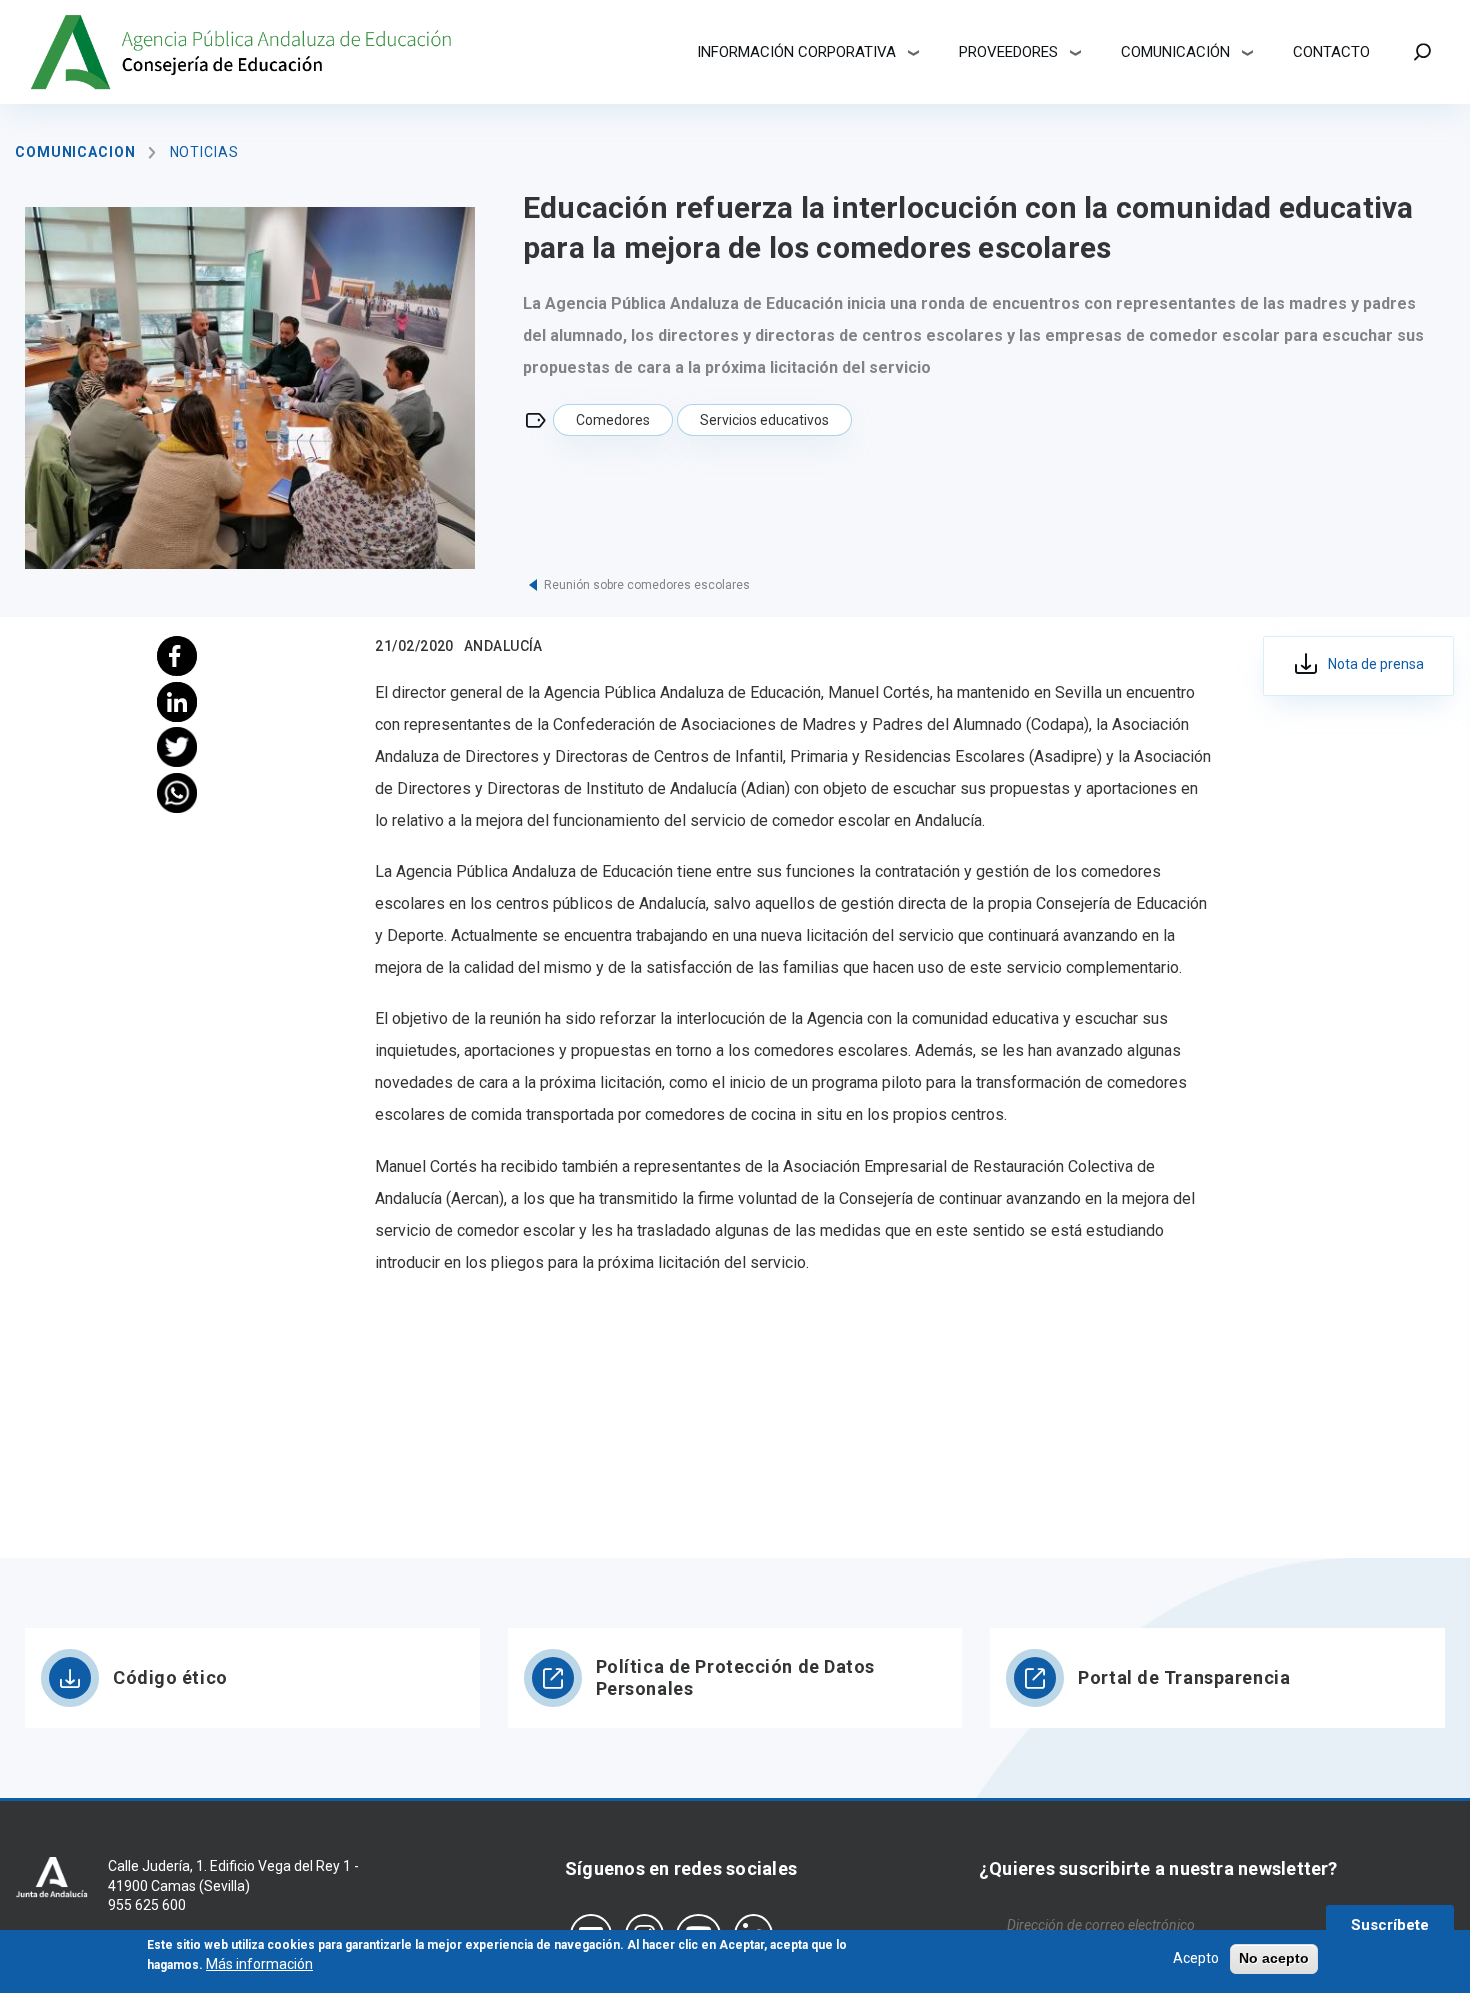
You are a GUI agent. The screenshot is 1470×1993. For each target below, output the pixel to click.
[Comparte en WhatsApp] (177, 793)
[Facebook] (177, 656)
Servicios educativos (764, 420)
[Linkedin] (177, 702)
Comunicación (1175, 52)
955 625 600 (147, 1905)
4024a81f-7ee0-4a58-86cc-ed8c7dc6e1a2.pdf (1358, 666)
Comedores (613, 420)
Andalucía (503, 646)
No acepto (1274, 1958)
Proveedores (1008, 52)
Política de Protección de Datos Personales (735, 1677)
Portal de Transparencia (1184, 1677)
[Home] (243, 52)
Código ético (170, 1677)
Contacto (1331, 52)
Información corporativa (796, 52)
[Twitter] (177, 747)
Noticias (204, 152)
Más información (259, 1963)
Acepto (1196, 1958)
